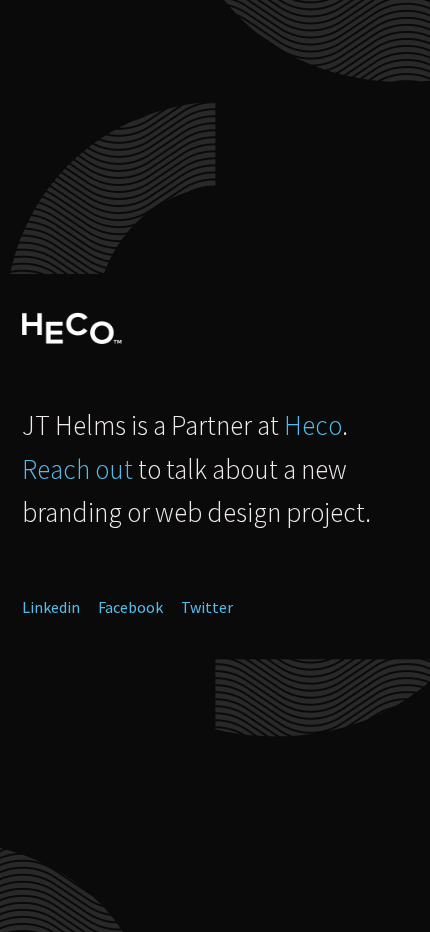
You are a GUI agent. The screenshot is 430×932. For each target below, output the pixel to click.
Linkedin (51, 607)
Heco (313, 425)
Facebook (130, 607)
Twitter (207, 607)
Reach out (77, 469)
